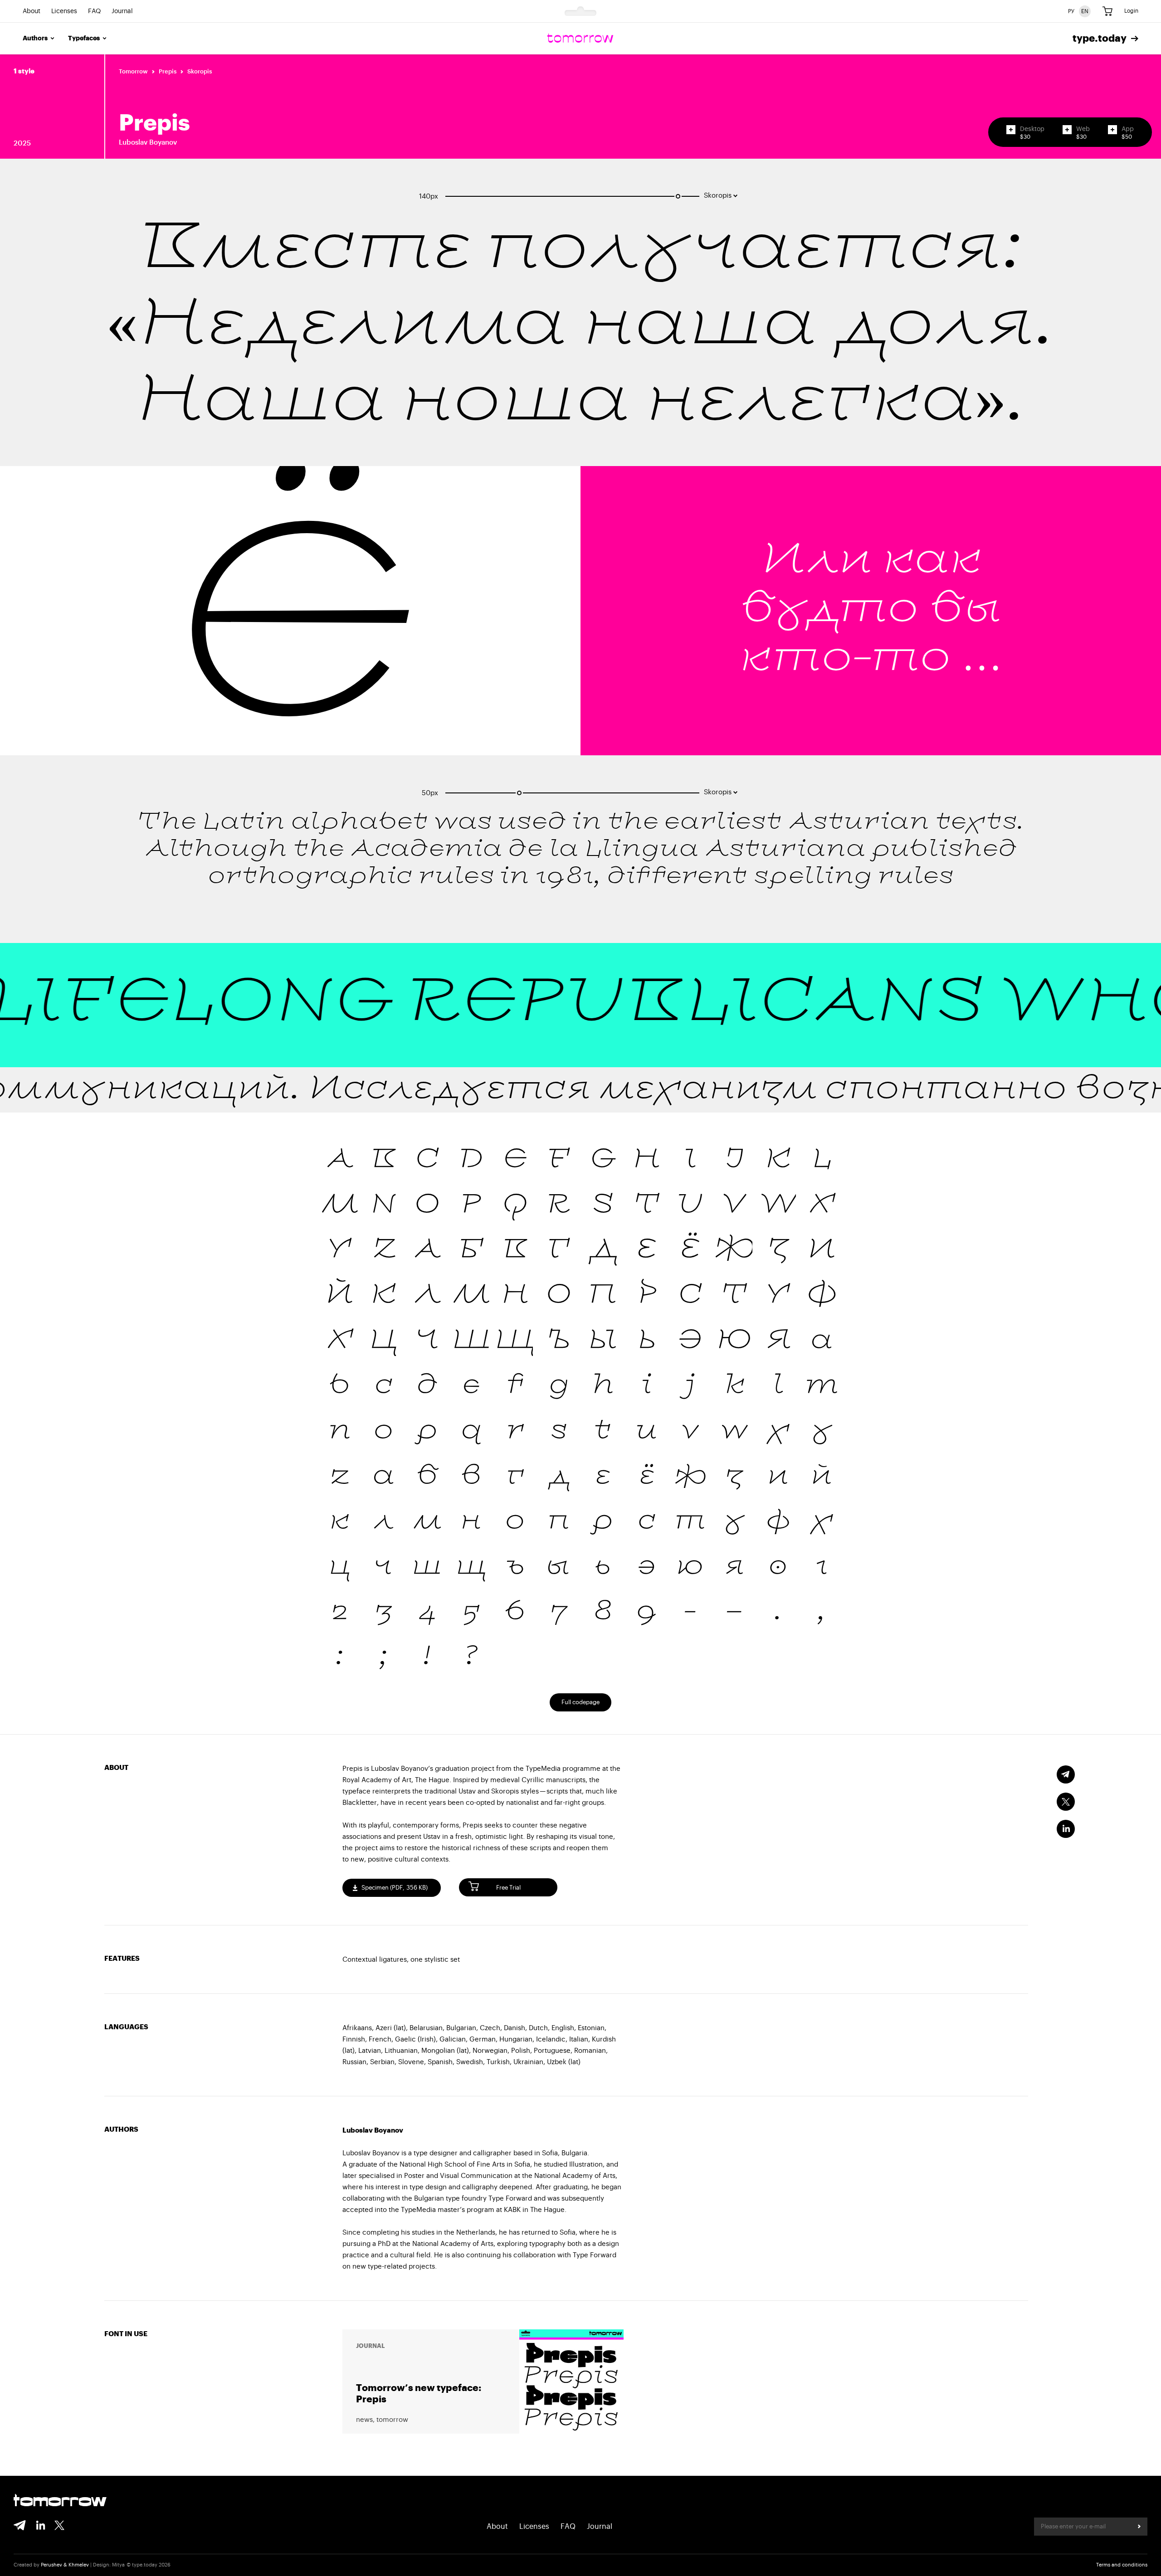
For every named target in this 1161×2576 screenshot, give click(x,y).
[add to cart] (1011, 130)
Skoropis (200, 71)
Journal (122, 11)
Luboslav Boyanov (148, 143)
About (32, 11)
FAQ (94, 11)
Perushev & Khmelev (65, 2565)
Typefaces (84, 39)
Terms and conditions (1122, 2565)
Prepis (168, 71)
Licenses (64, 11)
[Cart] (1107, 11)
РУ (1071, 11)
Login (1131, 11)
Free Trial (508, 1888)
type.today (1100, 39)
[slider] (678, 196)
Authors (35, 39)
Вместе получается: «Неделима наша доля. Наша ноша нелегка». (580, 327)
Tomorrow (133, 71)
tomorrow (60, 2501)
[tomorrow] (580, 39)
